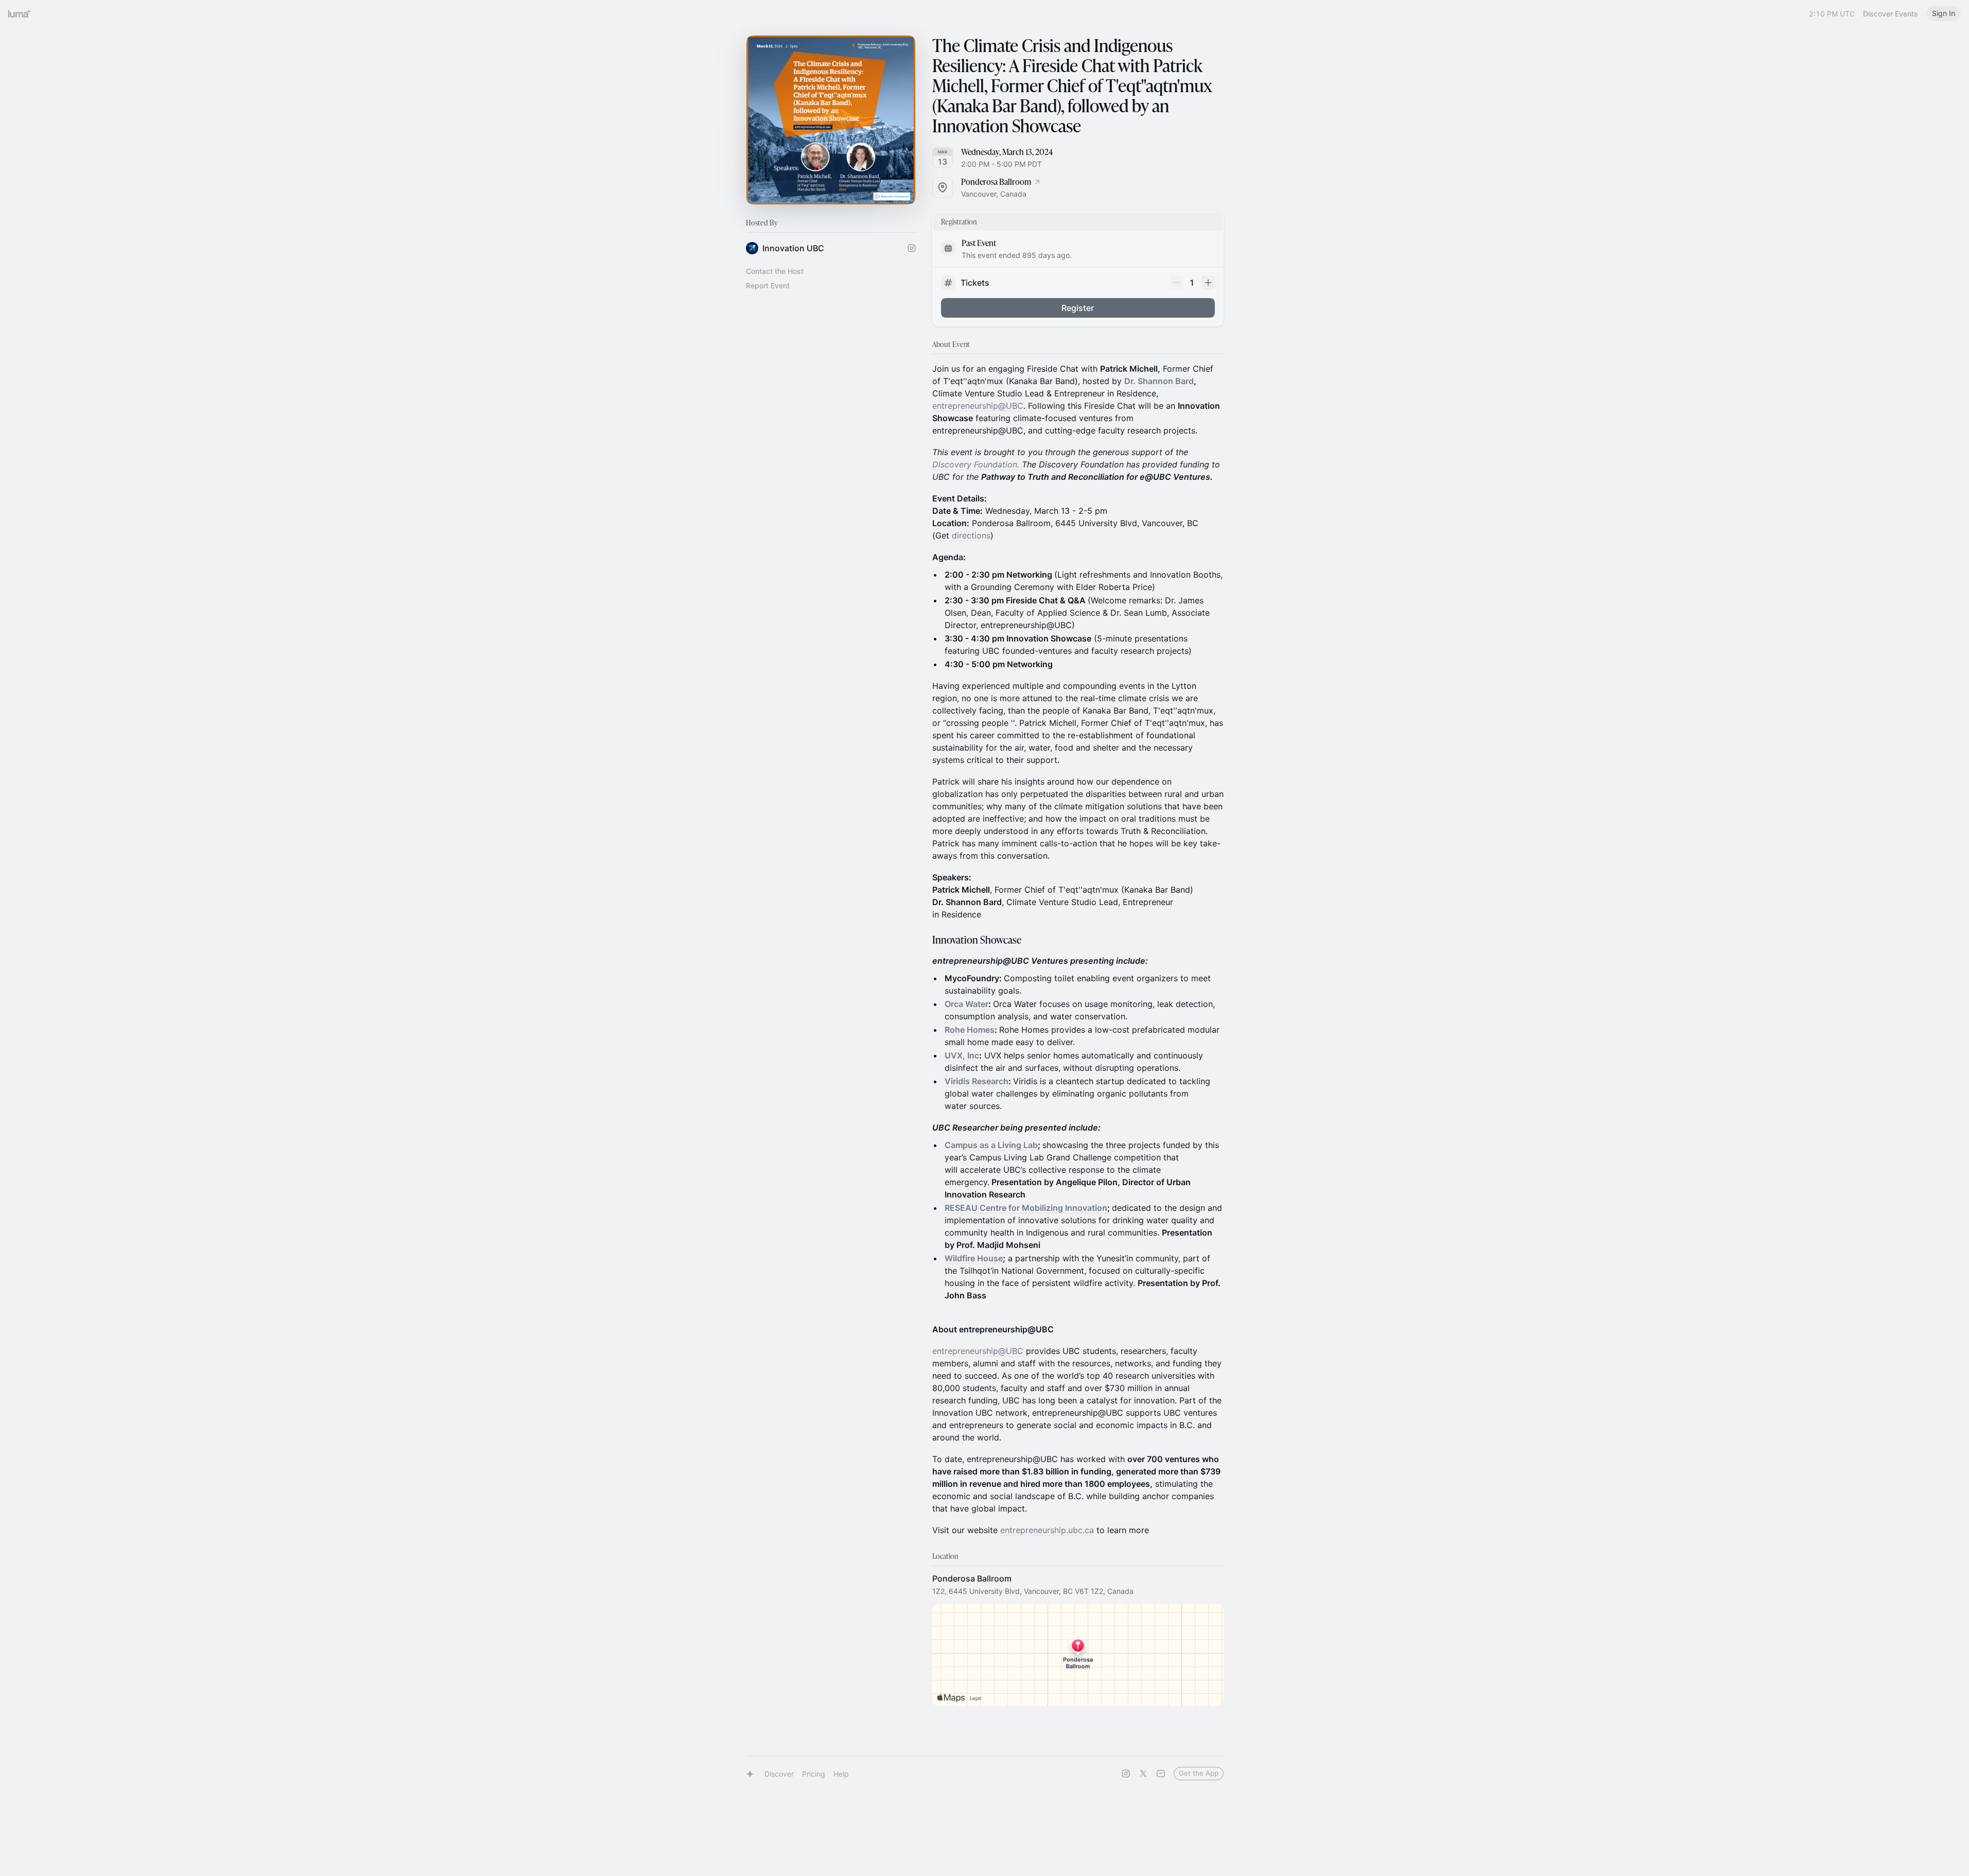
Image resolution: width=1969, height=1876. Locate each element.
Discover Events (1890, 14)
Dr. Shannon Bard (1159, 381)
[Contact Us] (1161, 1774)
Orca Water (966, 1004)
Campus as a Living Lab (991, 1145)
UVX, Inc (962, 1055)
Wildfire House (974, 1258)
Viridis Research (977, 1081)
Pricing (814, 1774)
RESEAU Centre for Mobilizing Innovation (1026, 1208)
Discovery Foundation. (976, 464)
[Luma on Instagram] (1126, 1774)
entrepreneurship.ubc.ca (1047, 1530)
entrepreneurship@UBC (978, 406)
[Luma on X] (1143, 1774)
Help (841, 1774)
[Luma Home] (20, 13)
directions (971, 535)
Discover (779, 1774)
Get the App (1199, 1773)
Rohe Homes (970, 1030)
